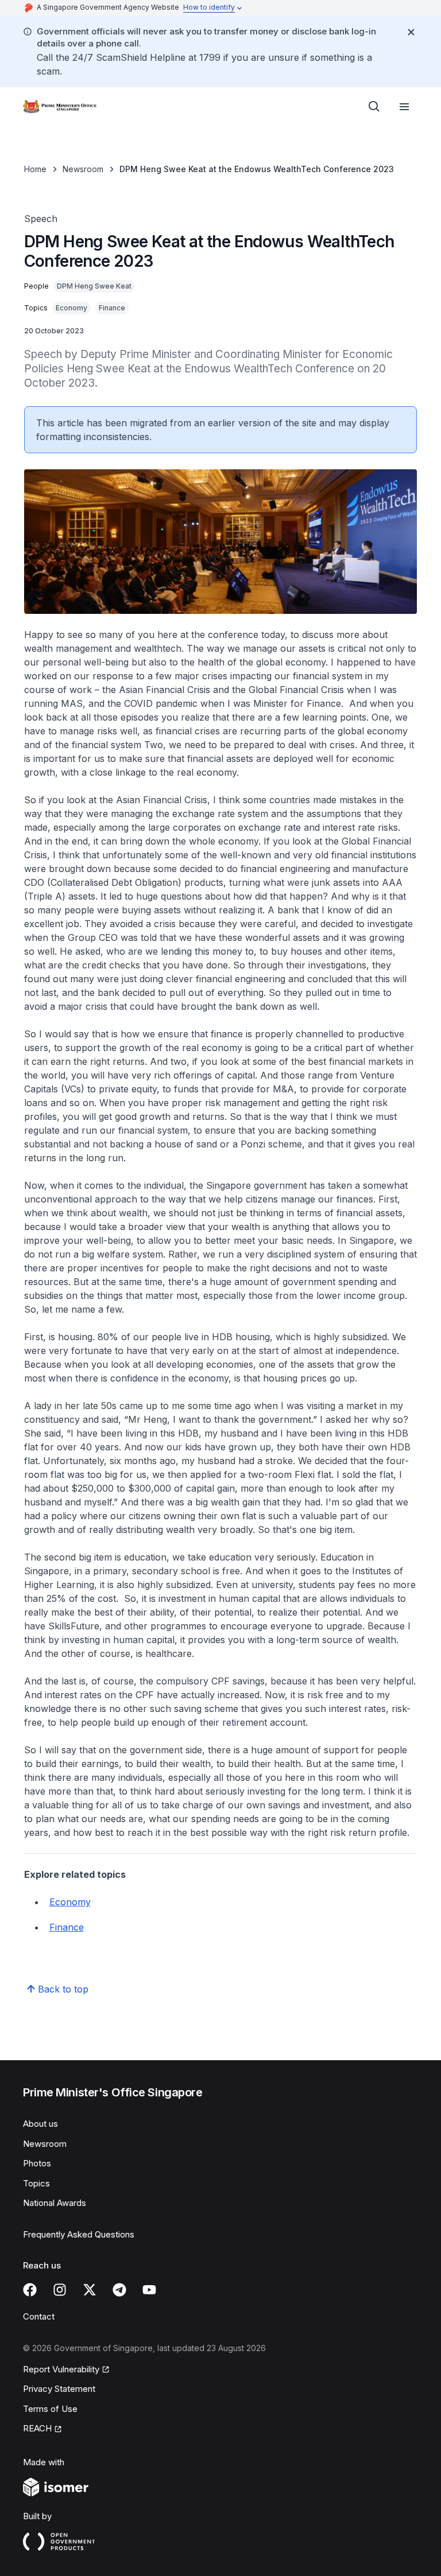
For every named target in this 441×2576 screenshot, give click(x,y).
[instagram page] (60, 2290)
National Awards (55, 2203)
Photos (37, 2163)
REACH (37, 2428)
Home (35, 169)
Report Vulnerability (61, 2369)
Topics (36, 2183)
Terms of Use (50, 2409)
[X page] (90, 2290)
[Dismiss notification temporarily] (411, 32)
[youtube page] (149, 2290)
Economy (70, 1902)
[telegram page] (119, 2290)
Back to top (63, 1989)
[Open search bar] (374, 107)
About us (40, 2124)
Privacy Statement (59, 2389)
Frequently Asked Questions (79, 2234)
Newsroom (83, 169)
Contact (39, 2316)
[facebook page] (30, 2290)
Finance (67, 1927)
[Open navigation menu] (404, 107)
